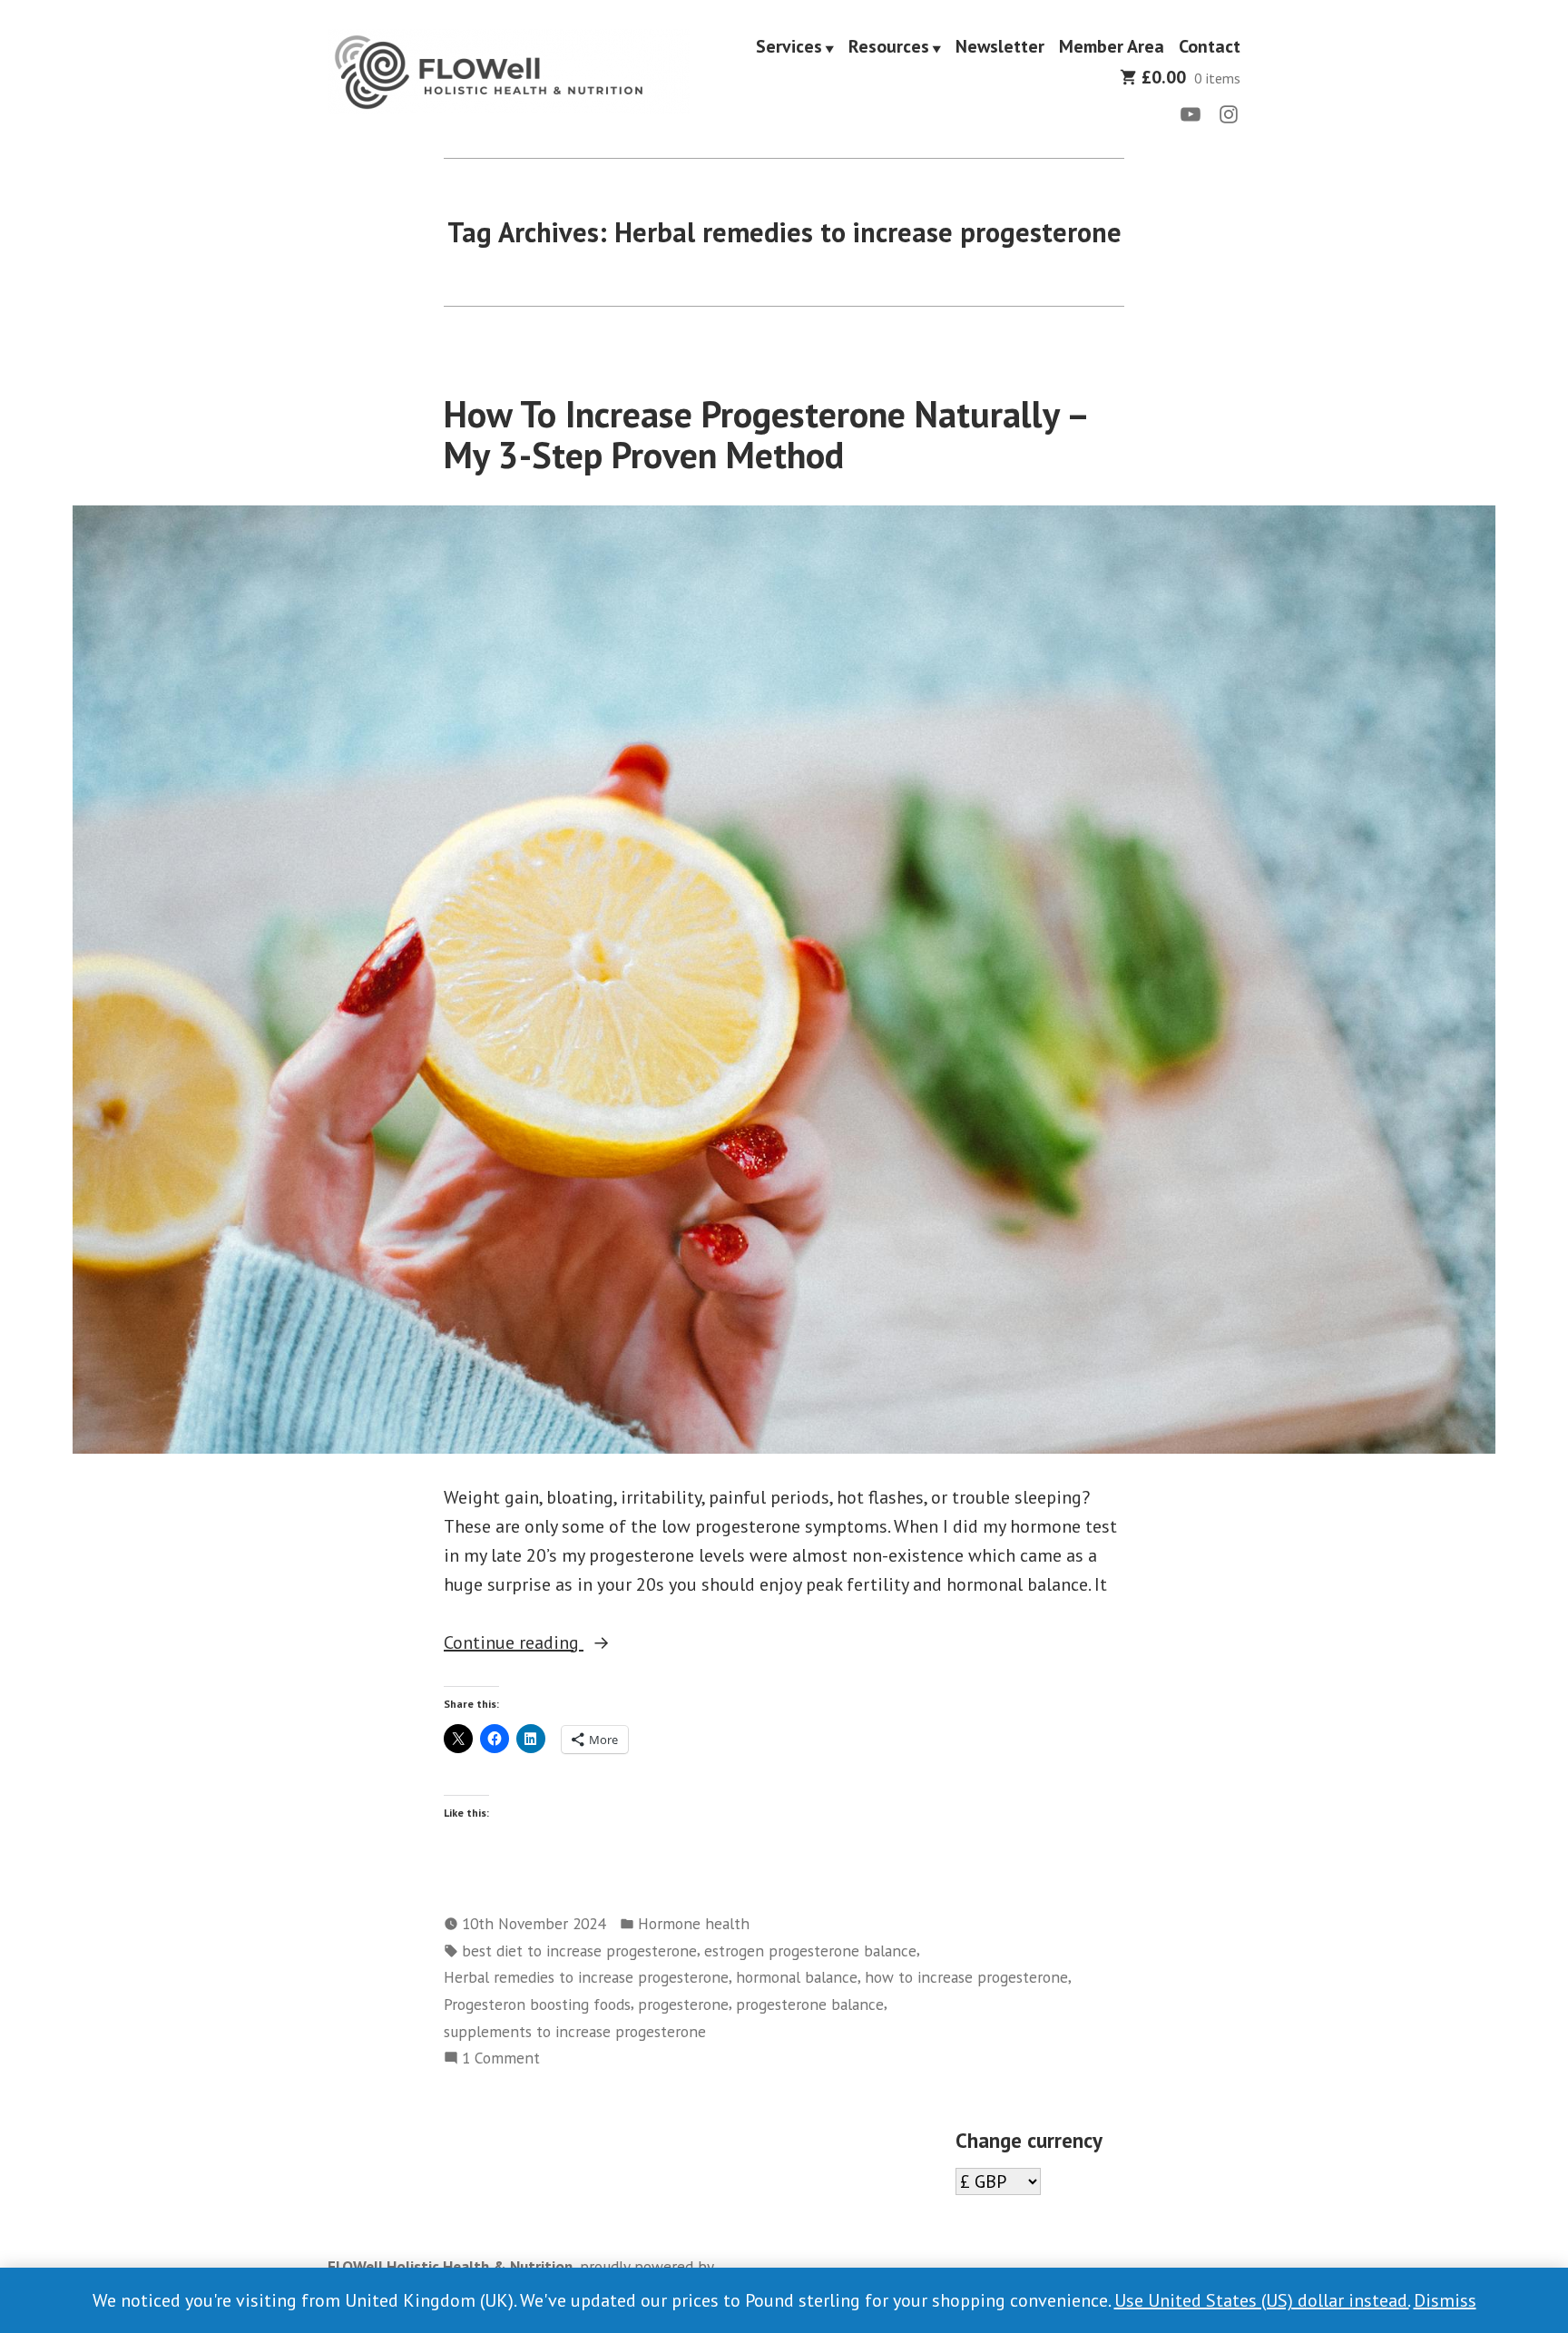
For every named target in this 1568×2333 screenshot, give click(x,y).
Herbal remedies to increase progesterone (586, 1977)
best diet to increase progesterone (579, 1951)
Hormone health (694, 1923)
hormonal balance (797, 1977)
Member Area (1112, 47)
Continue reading (565, 1643)
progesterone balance (810, 2004)
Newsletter (1000, 47)
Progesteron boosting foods (537, 2004)
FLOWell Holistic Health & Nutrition (450, 2266)
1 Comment (501, 2059)
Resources (889, 47)
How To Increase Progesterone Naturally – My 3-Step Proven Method (765, 434)
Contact (1210, 47)
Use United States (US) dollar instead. (1262, 2300)
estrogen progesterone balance (810, 1951)
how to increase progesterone (966, 1977)
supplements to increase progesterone (575, 2031)
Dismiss (1445, 2300)
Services (789, 47)
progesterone (683, 2004)
